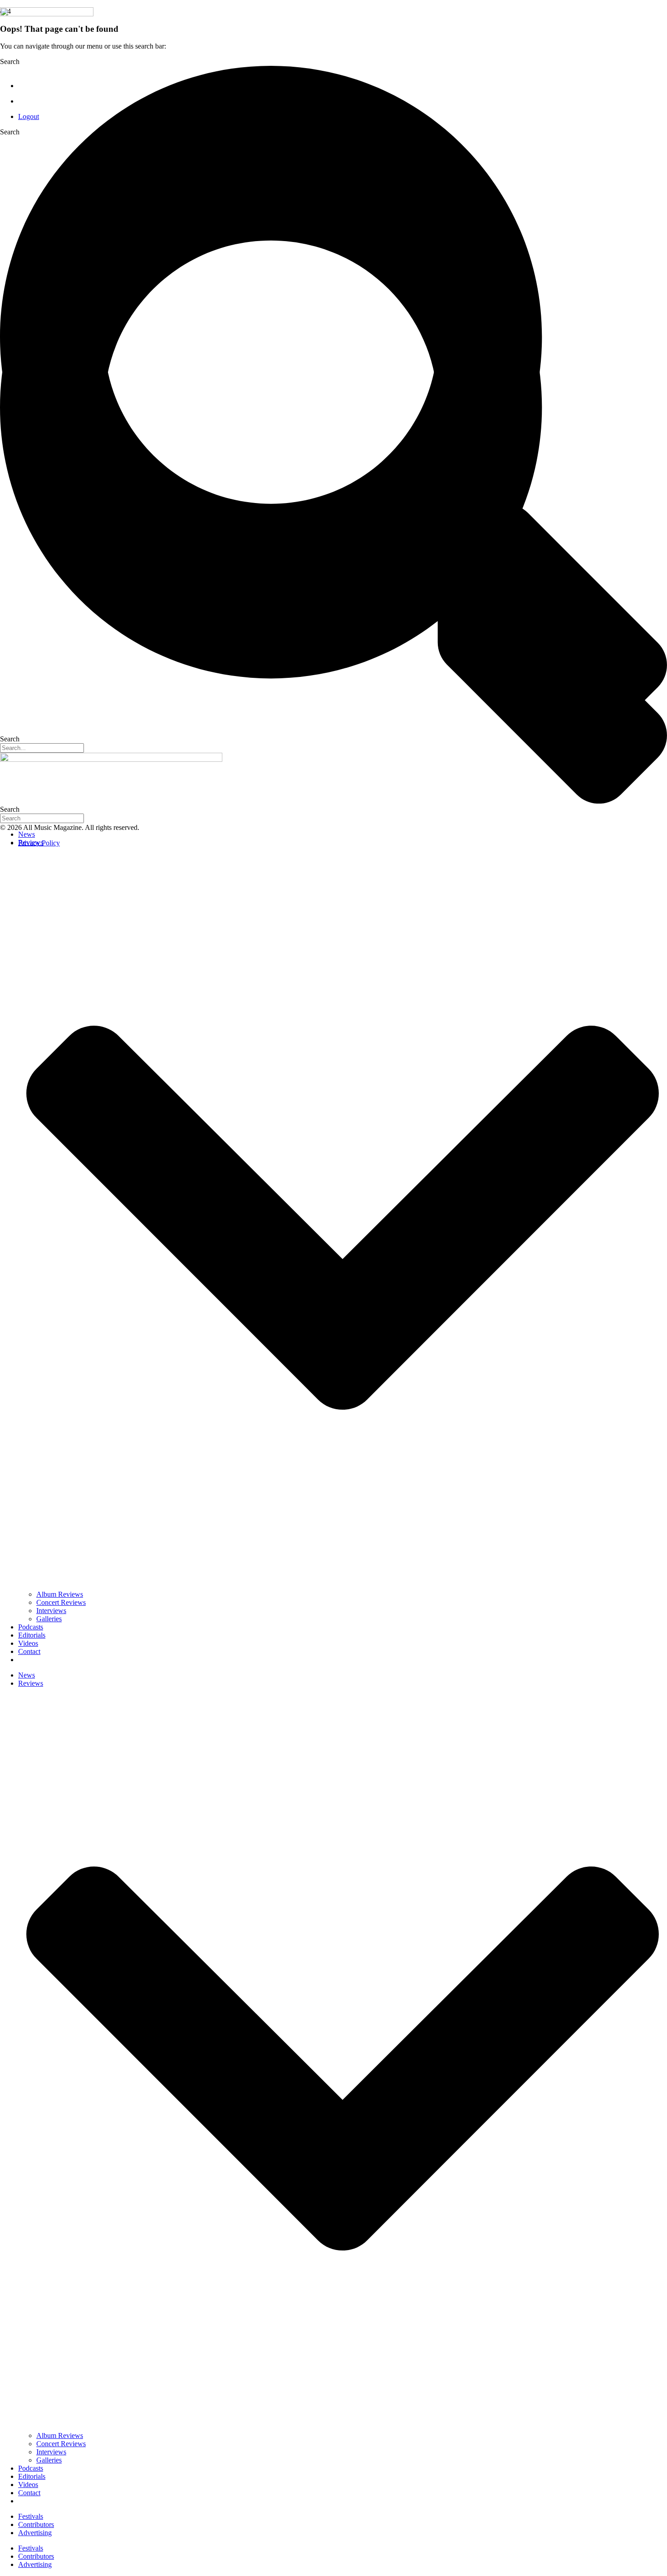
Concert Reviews (61, 1602)
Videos (28, 1643)
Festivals (31, 2516)
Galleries (49, 1619)
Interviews (51, 1611)
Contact (29, 1651)
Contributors (36, 2524)
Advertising (35, 2533)
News (27, 834)
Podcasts (31, 1627)
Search (10, 132)
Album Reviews (60, 1594)
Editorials (32, 1635)
